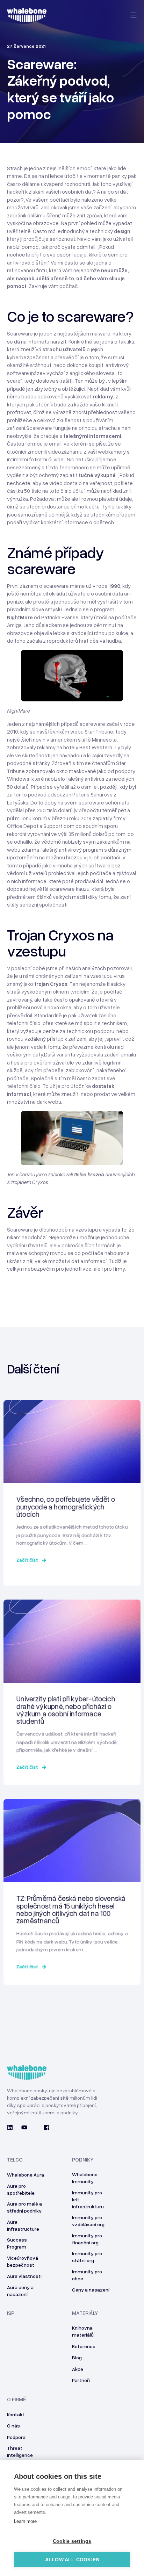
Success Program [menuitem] (17, 2243)
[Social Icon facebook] (45, 2127)
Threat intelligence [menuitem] (20, 2451)
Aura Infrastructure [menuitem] (23, 2225)
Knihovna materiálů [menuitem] (83, 2331)
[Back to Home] (27, 18)
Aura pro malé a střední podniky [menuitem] (24, 2207)
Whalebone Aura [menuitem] (26, 2175)
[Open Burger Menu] (134, 15)
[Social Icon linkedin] (12, 2127)
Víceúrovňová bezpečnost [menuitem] (23, 2261)
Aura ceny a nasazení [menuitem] (20, 2291)
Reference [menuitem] (84, 2346)
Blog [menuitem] (77, 2357)
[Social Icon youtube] (24, 2127)
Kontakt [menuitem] (16, 2414)
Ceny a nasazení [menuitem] (91, 2290)
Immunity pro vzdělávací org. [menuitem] (89, 2221)
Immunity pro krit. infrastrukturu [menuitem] (88, 2199)
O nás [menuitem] (13, 2426)
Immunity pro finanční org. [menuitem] (87, 2239)
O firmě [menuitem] (16, 2400)
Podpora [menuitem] (16, 2437)
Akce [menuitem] (78, 2369)
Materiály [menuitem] (85, 2313)
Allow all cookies (72, 2560)
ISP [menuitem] (11, 2313)
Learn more (25, 2521)
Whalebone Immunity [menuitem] (85, 2178)
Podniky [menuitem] (83, 2160)
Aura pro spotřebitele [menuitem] (21, 2189)
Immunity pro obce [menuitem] (87, 2275)
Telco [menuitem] (15, 2160)
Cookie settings (72, 2541)
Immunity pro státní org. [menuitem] (87, 2257)
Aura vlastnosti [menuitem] (24, 2276)
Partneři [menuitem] (81, 2380)
